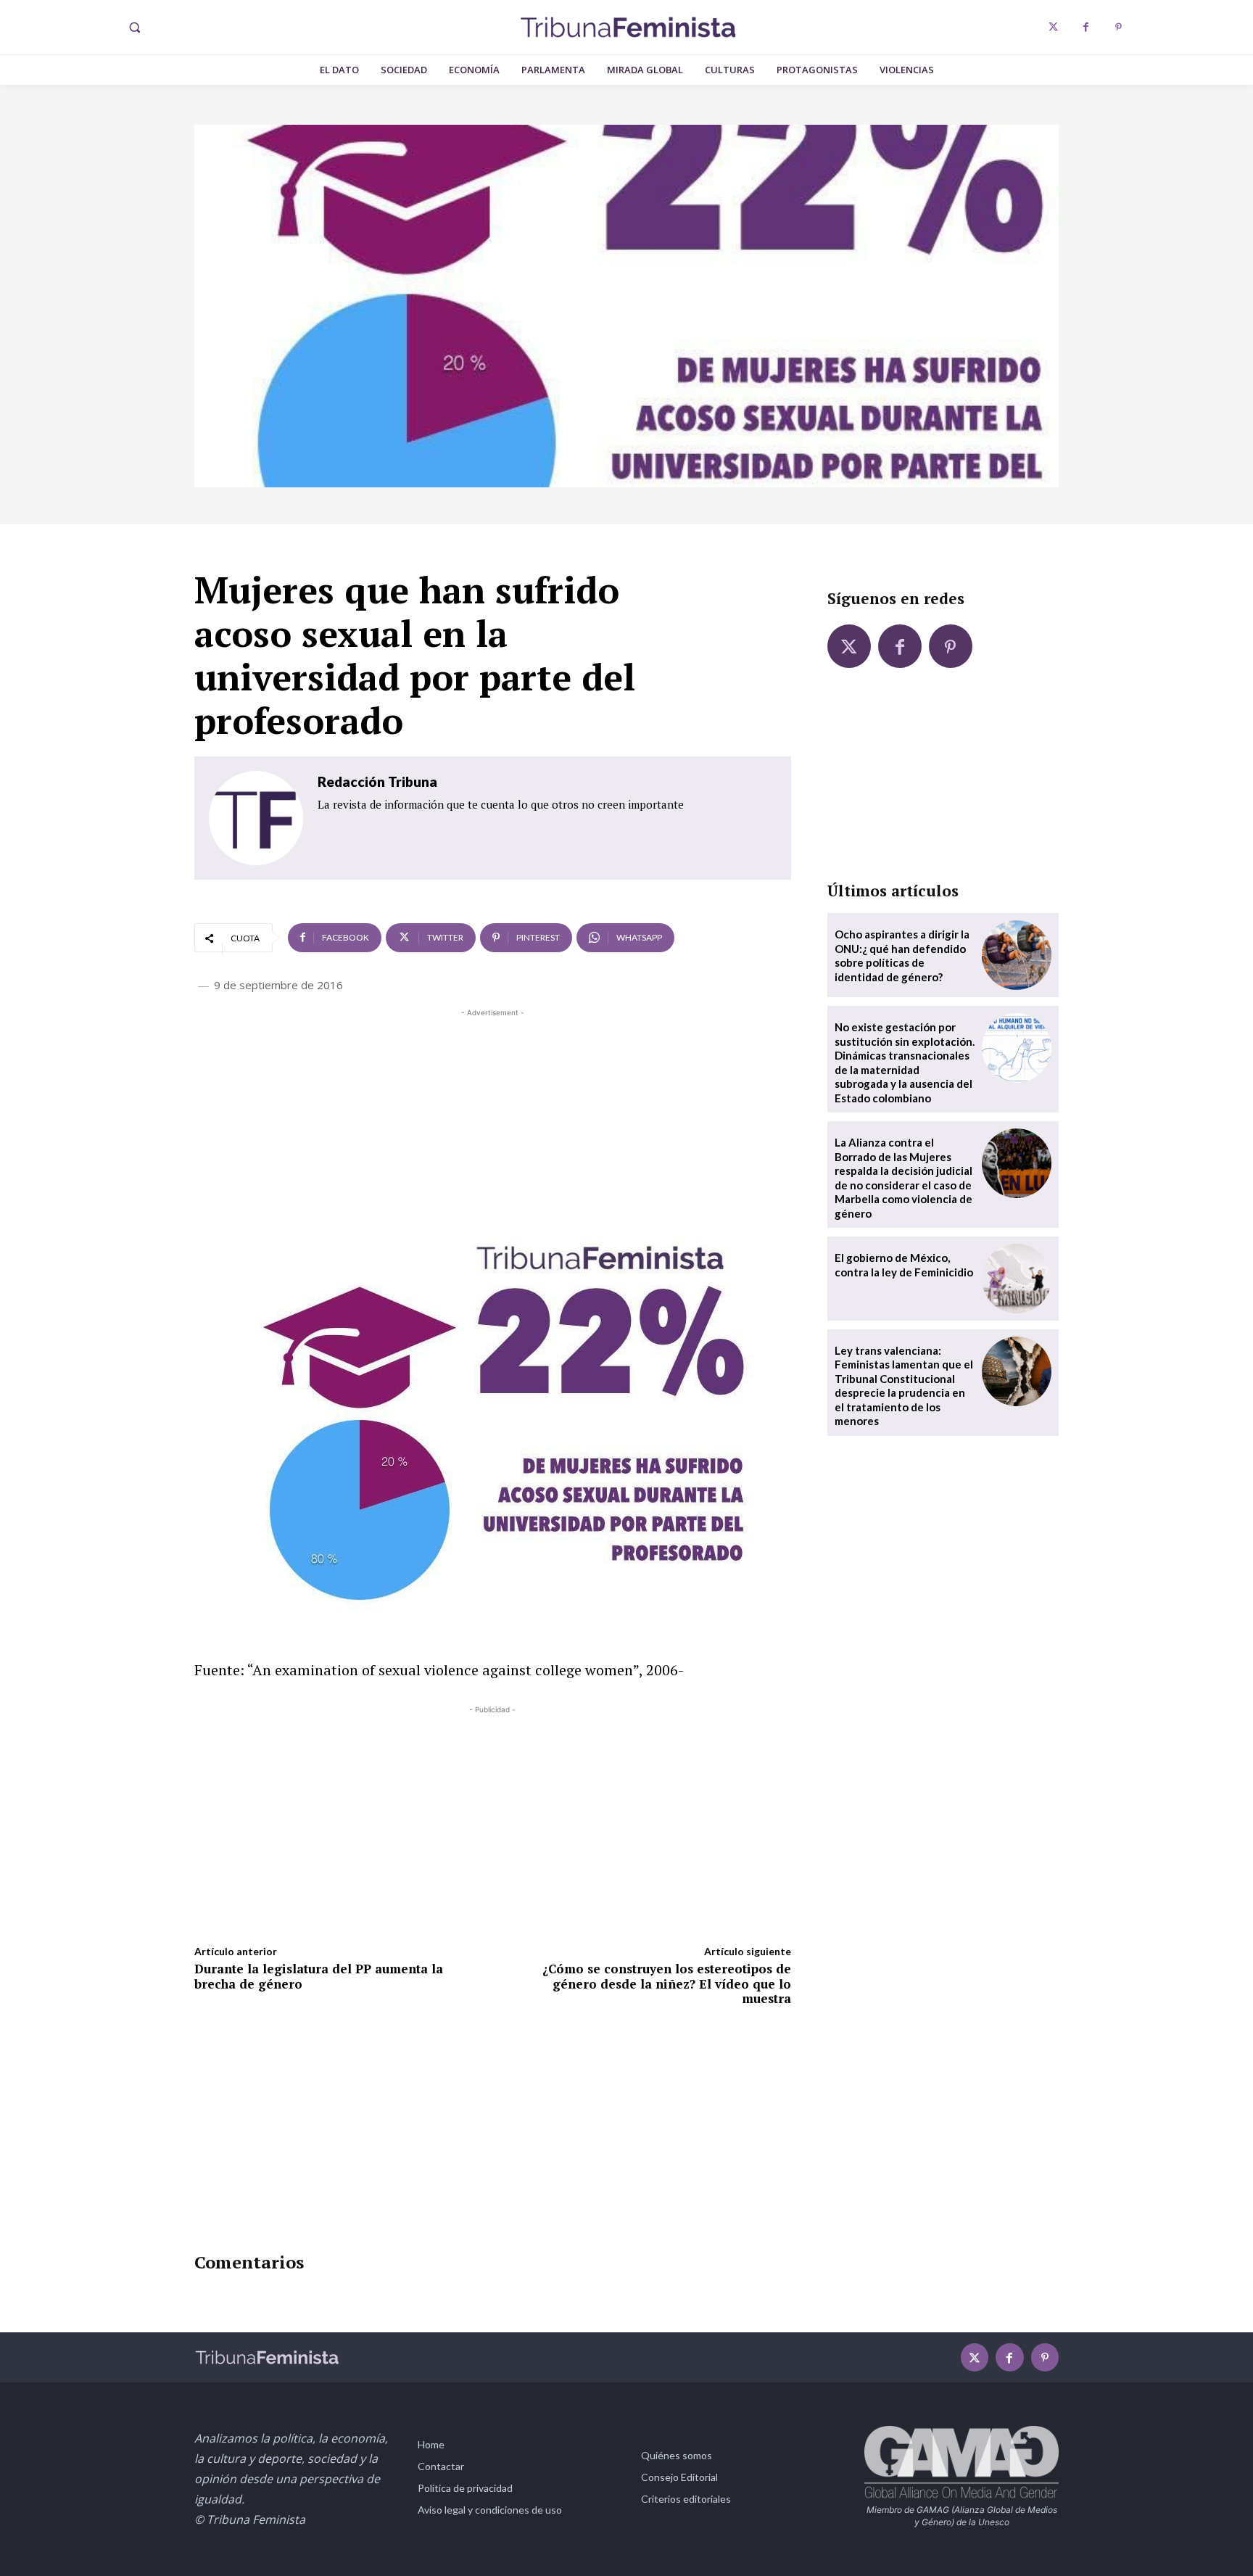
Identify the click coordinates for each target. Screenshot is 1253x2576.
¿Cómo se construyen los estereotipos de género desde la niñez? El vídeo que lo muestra (667, 1983)
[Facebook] (1086, 27)
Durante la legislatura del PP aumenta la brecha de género (319, 1976)
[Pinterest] (1118, 27)
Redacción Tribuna (377, 781)
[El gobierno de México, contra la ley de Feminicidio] (1017, 1279)
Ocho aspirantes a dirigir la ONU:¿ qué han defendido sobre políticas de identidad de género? (902, 955)
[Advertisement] (493, 1122)
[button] (134, 28)
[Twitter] (1053, 27)
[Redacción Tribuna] (256, 818)
